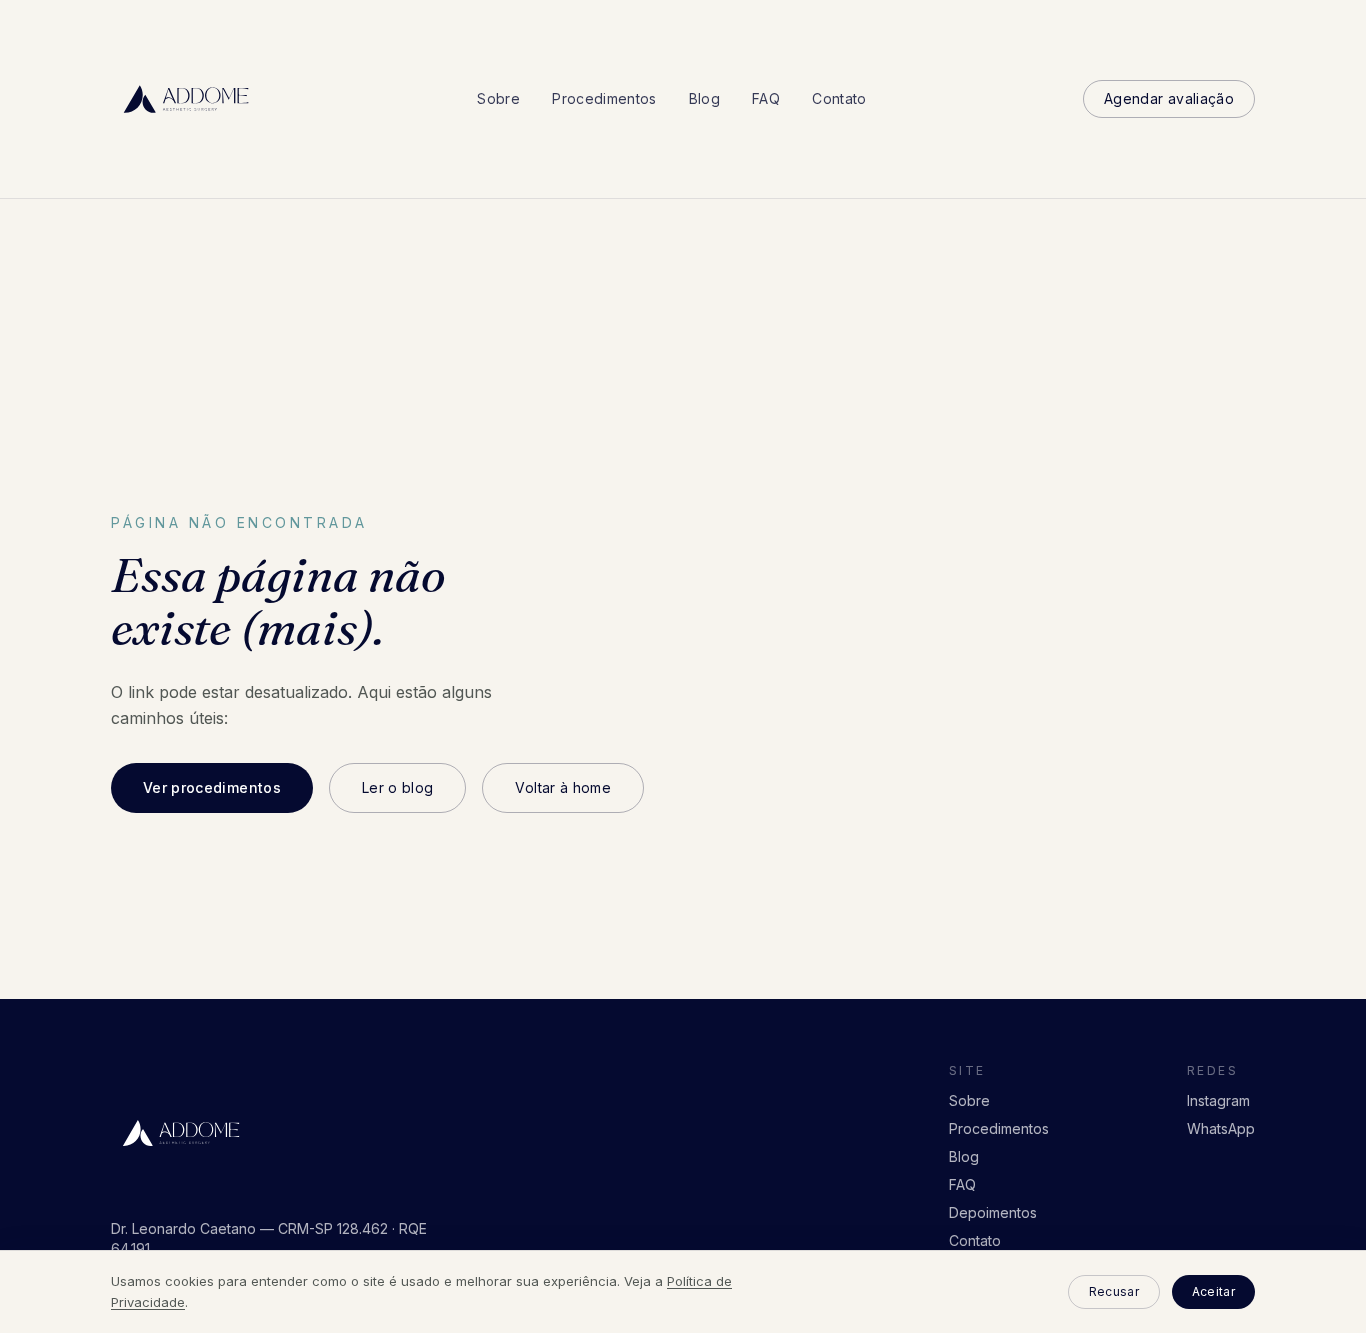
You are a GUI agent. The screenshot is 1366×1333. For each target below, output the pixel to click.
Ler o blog (398, 787)
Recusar (1114, 1291)
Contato (839, 98)
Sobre (498, 98)
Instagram (1218, 1100)
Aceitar (1213, 1291)
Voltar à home (563, 787)
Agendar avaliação (1169, 98)
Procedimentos (604, 98)
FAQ (766, 98)
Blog (704, 98)
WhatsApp (1221, 1128)
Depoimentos (993, 1212)
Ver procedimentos (212, 787)
